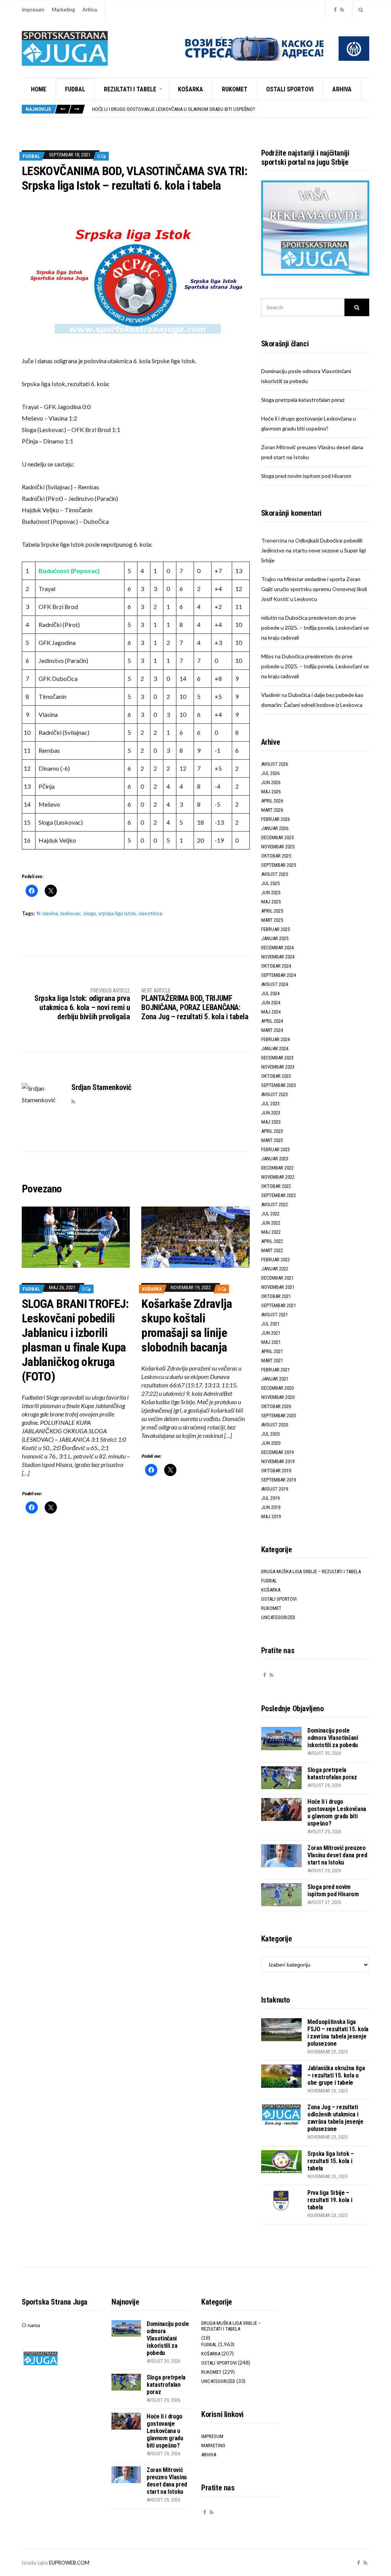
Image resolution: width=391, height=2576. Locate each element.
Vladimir (271, 695)
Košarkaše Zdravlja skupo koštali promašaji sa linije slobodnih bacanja (187, 1325)
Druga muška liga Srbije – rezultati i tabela (311, 1571)
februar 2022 (275, 1260)
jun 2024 (271, 1003)
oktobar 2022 (276, 1186)
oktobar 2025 (276, 856)
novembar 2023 (278, 1067)
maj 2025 (271, 902)
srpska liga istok (117, 913)
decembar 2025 (277, 837)
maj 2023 (271, 1122)
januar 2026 (275, 828)
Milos (267, 656)
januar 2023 (275, 1159)
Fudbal (75, 89)
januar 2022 (275, 1269)
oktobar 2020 (276, 1406)
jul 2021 (270, 1324)
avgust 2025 (275, 874)
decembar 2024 (277, 948)
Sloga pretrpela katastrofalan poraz (303, 400)
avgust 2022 (275, 1204)
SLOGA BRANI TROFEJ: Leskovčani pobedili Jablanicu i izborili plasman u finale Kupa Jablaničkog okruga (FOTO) (75, 1340)
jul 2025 (270, 883)
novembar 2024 (278, 957)
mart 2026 (272, 810)
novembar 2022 (278, 1177)
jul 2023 (270, 1104)
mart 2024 (272, 1030)
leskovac (71, 913)
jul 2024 (270, 993)
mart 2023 (272, 1140)
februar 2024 (275, 1039)
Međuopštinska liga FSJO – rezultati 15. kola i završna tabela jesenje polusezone (338, 2033)
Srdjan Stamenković (101, 1087)
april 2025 (272, 911)
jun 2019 (271, 1507)
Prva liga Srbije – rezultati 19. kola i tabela (330, 2200)
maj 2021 (271, 1342)
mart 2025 (272, 920)
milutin (269, 618)
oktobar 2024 (276, 966)
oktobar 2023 (276, 1076)
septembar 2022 (279, 1195)
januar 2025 (275, 938)
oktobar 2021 (276, 1296)
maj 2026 (271, 792)
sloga (90, 913)
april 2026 (272, 801)
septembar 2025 (279, 865)
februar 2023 (275, 1149)
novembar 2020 (278, 1397)
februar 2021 (275, 1370)
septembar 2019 (279, 1480)
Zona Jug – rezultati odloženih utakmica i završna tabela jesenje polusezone (335, 2118)
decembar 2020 (277, 1388)
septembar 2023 (279, 1085)
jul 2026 (270, 773)
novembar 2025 (278, 847)
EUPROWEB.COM (69, 2563)
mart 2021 (272, 1360)
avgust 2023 (275, 1094)
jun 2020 (271, 1443)
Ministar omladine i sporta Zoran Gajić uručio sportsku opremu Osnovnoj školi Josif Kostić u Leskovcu (314, 589)
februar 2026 (275, 819)
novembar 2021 (278, 1287)
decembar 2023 (277, 1058)
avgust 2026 (275, 764)
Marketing (63, 10)
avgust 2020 (275, 1425)
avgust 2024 (275, 984)
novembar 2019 (278, 1461)
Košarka (191, 89)
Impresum (33, 10)
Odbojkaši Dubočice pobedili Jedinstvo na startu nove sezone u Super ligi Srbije (313, 550)
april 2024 (272, 1021)
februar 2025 (275, 929)
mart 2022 (272, 1250)
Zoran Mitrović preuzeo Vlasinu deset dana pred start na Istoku (337, 1855)
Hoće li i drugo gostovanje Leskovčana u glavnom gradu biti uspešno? (174, 109)
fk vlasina (47, 913)
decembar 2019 (277, 1452)
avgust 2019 (275, 1489)
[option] (230, 109)
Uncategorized (278, 1617)
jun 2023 (271, 1113)
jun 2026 (271, 782)
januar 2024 (275, 1048)
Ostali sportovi (290, 89)
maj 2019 (271, 1516)
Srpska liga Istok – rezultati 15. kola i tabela (331, 2161)
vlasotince (150, 913)
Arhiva (90, 10)
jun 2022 (271, 1223)
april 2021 (272, 1351)
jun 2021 (271, 1333)
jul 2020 (270, 1434)
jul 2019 (270, 1498)
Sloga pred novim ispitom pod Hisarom (306, 476)
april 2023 (272, 1131)
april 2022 (272, 1241)
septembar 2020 (279, 1416)
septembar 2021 (279, 1305)
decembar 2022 (277, 1168)
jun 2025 (271, 893)
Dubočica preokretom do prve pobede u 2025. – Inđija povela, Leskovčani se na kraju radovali (315, 628)
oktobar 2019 (276, 1471)
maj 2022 (271, 1232)
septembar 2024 (279, 975)
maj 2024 (271, 1012)
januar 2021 (275, 1379)
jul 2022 (270, 1214)
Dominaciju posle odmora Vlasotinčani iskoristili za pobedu (333, 1738)
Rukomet (235, 89)
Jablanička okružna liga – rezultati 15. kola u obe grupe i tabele (336, 2075)
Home (39, 89)
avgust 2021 (275, 1315)
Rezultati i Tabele (130, 89)
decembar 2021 (277, 1278)
